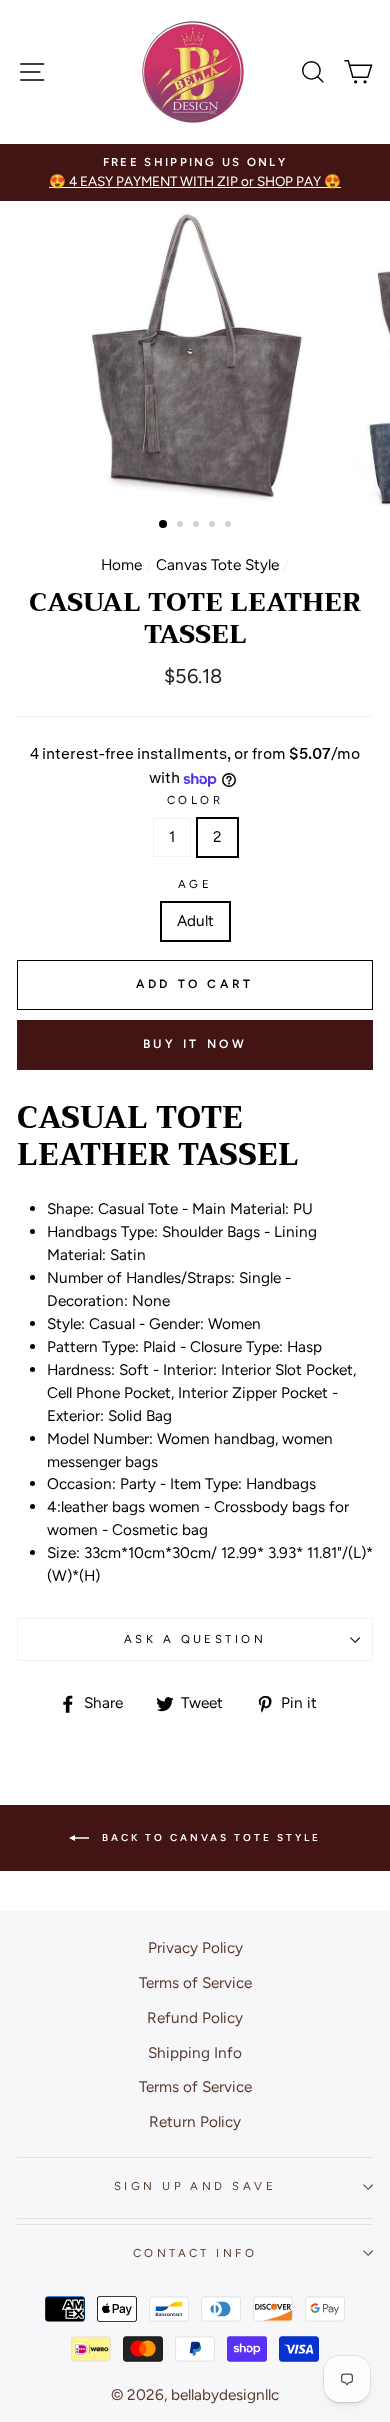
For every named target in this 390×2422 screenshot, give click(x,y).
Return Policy (195, 2121)
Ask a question (195, 1639)
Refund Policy (195, 2017)
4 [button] (214, 526)
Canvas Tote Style (217, 564)
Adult (195, 920)
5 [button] (230, 526)
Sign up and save (195, 2186)
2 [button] (182, 526)
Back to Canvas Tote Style (209, 1836)
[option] (195, 172)
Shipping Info (195, 2052)
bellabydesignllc (225, 2394)
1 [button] (164, 525)
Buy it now (195, 1044)
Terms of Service (195, 1982)
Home (121, 564)
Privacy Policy (195, 1947)
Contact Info (195, 2253)
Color (195, 800)
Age (195, 884)
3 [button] (198, 526)
